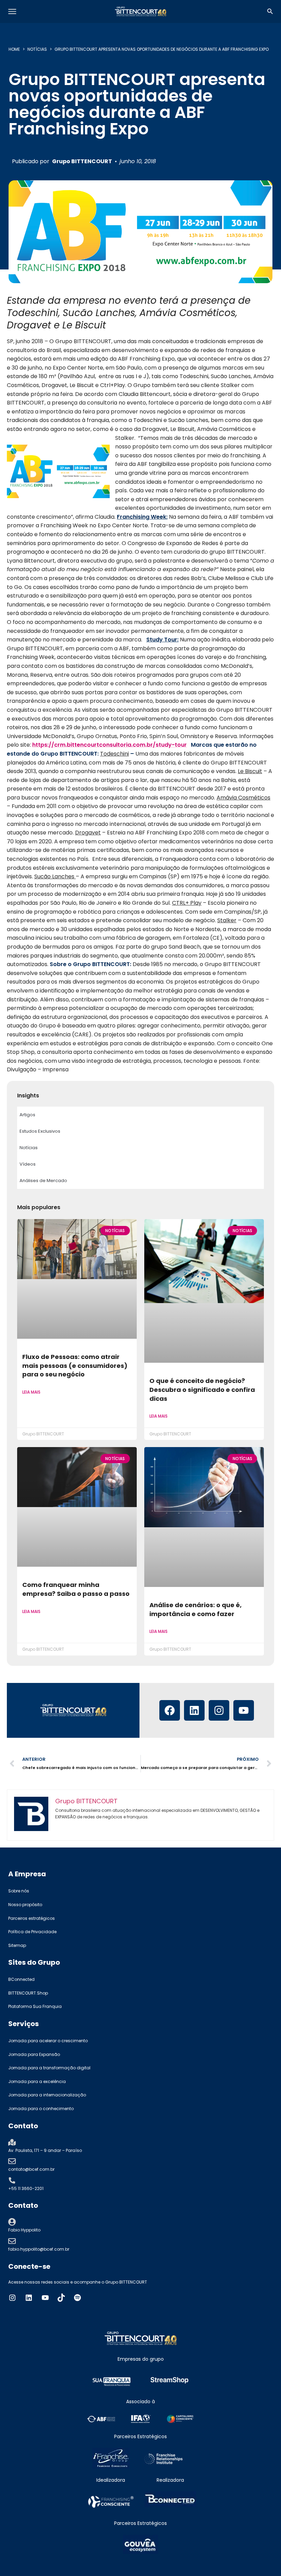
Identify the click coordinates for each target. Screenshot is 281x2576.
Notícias (37, 49)
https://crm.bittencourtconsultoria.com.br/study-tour (109, 745)
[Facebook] (170, 1710)
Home (14, 49)
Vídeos (28, 1164)
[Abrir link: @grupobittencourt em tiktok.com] (61, 2298)
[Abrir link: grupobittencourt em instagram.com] (12, 2298)
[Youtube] (244, 1710)
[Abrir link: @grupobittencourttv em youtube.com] (45, 2298)
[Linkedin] (194, 1710)
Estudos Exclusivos (40, 1131)
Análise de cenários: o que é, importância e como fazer (196, 1609)
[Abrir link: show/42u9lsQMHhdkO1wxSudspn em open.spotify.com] (77, 2298)
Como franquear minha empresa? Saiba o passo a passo (76, 1589)
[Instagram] (219, 1710)
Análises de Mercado (43, 1181)
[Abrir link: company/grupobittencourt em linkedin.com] (29, 2298)
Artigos (27, 1115)
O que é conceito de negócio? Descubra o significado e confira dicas (202, 1389)
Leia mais (31, 1392)
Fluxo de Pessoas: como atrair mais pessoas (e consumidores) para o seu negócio (75, 1365)
